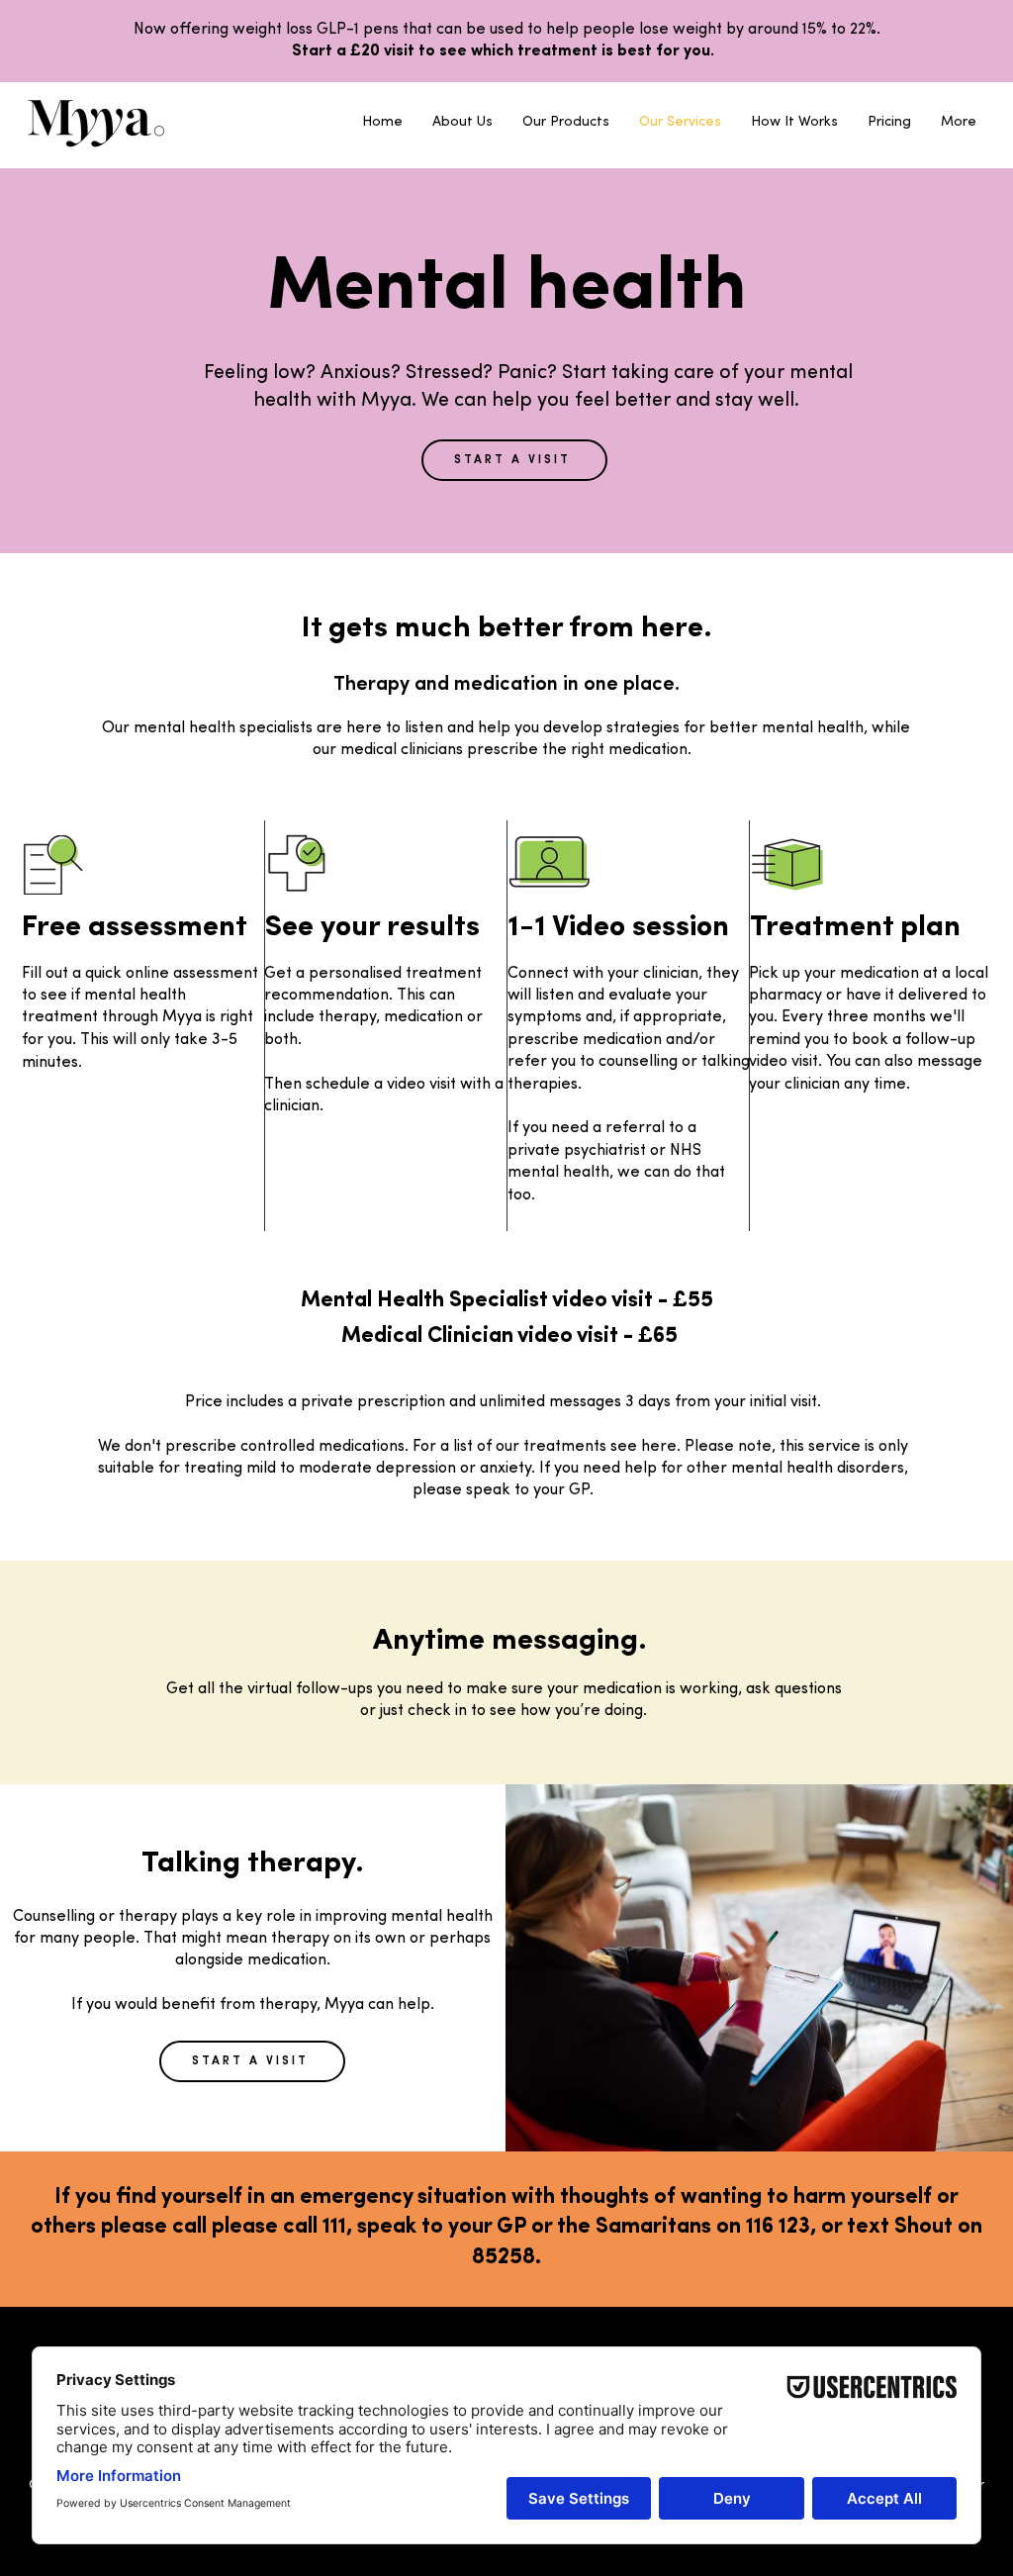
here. (661, 1447)
